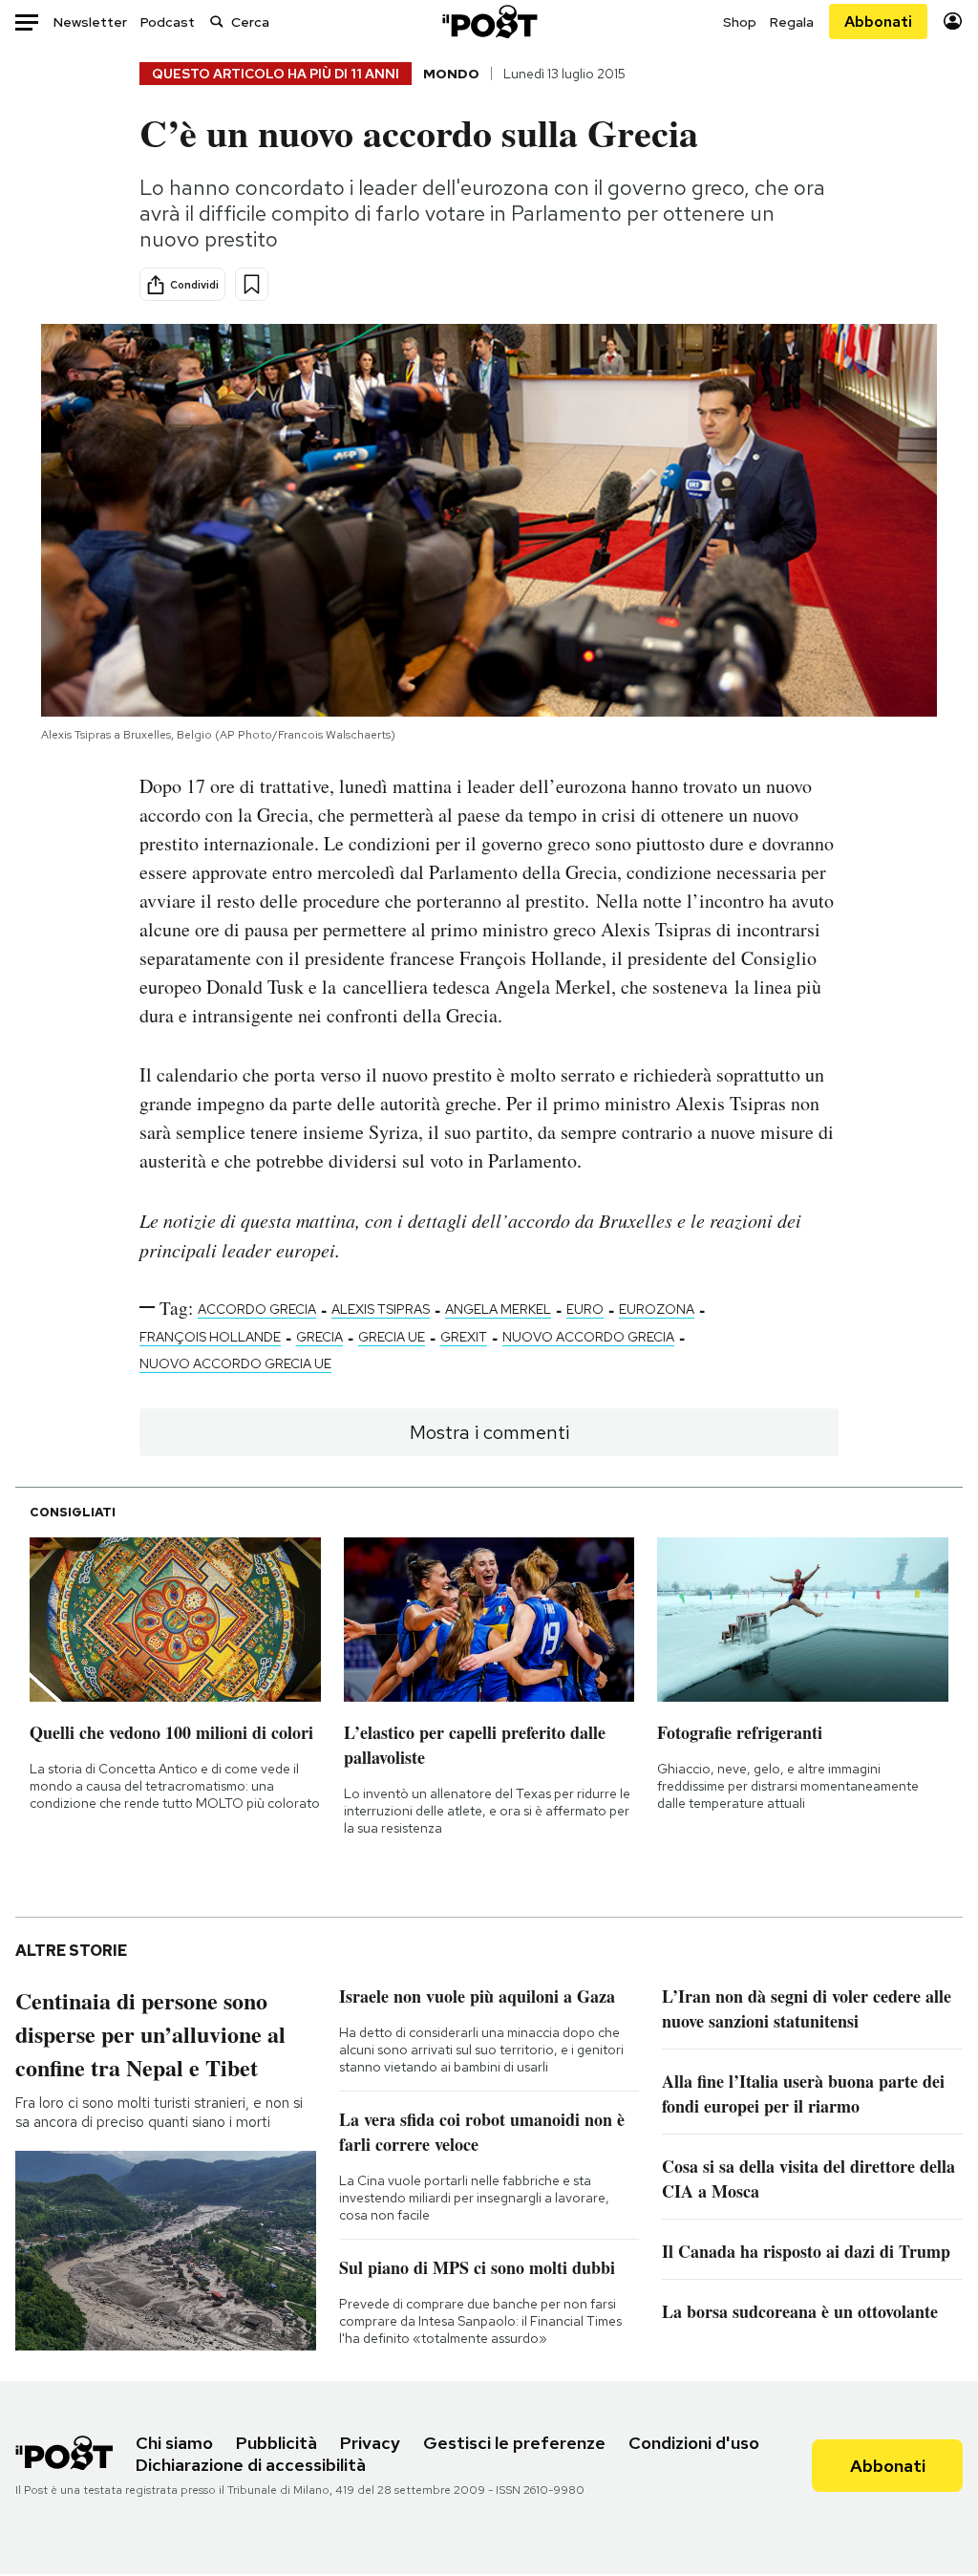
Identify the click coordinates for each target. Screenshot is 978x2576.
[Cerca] (217, 21)
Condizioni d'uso (694, 2443)
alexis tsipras (381, 1309)
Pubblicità (276, 2443)
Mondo (451, 74)
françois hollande (210, 1337)
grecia (319, 1337)
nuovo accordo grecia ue (235, 1363)
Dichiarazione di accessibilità (251, 2465)
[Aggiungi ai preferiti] (252, 284)
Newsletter (90, 22)
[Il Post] (489, 21)
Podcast (168, 22)
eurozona (657, 1309)
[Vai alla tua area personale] (953, 21)
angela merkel (498, 1309)
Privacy (370, 2443)
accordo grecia (257, 1309)
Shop (740, 22)
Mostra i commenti (489, 1432)
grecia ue (392, 1337)
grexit (464, 1337)
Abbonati (878, 21)
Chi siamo (174, 2443)
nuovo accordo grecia (588, 1337)
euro (585, 1309)
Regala (792, 22)
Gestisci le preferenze (514, 2443)
